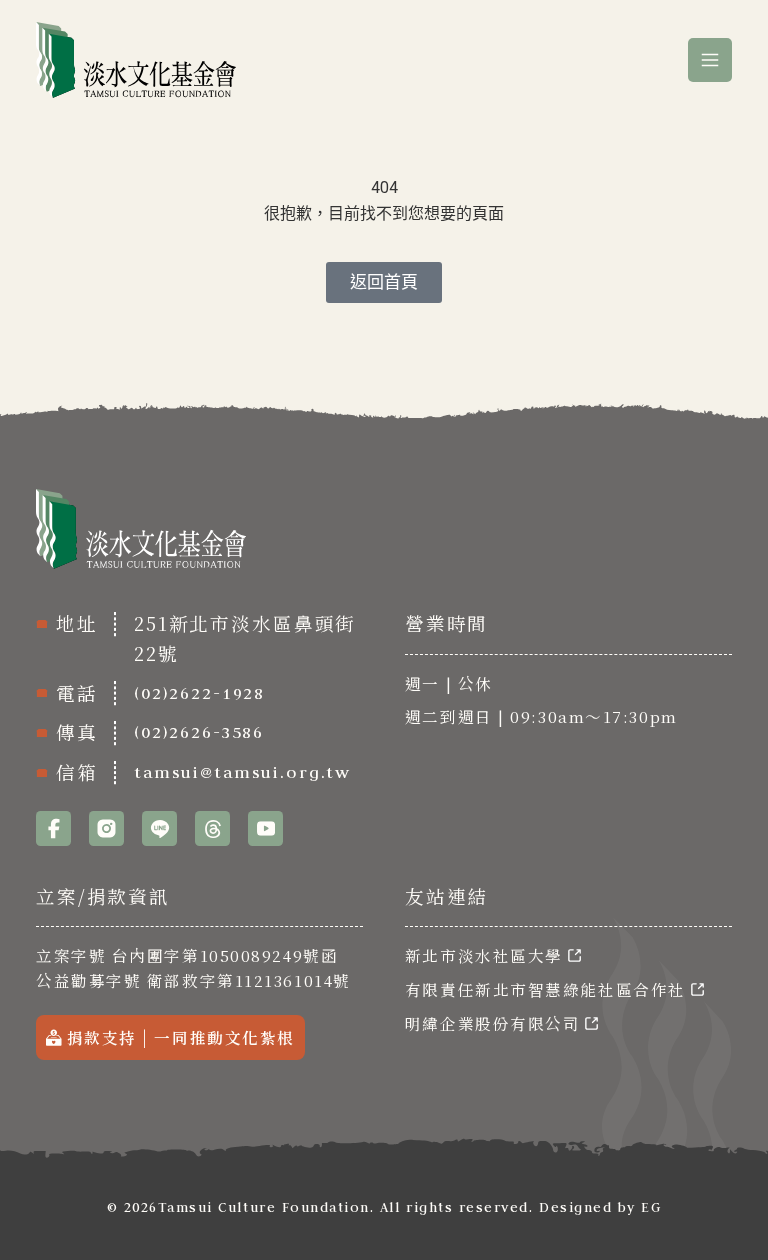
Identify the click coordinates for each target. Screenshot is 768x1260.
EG (651, 1207)
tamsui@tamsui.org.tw (242, 772)
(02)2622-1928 (199, 693)
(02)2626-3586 (199, 732)
